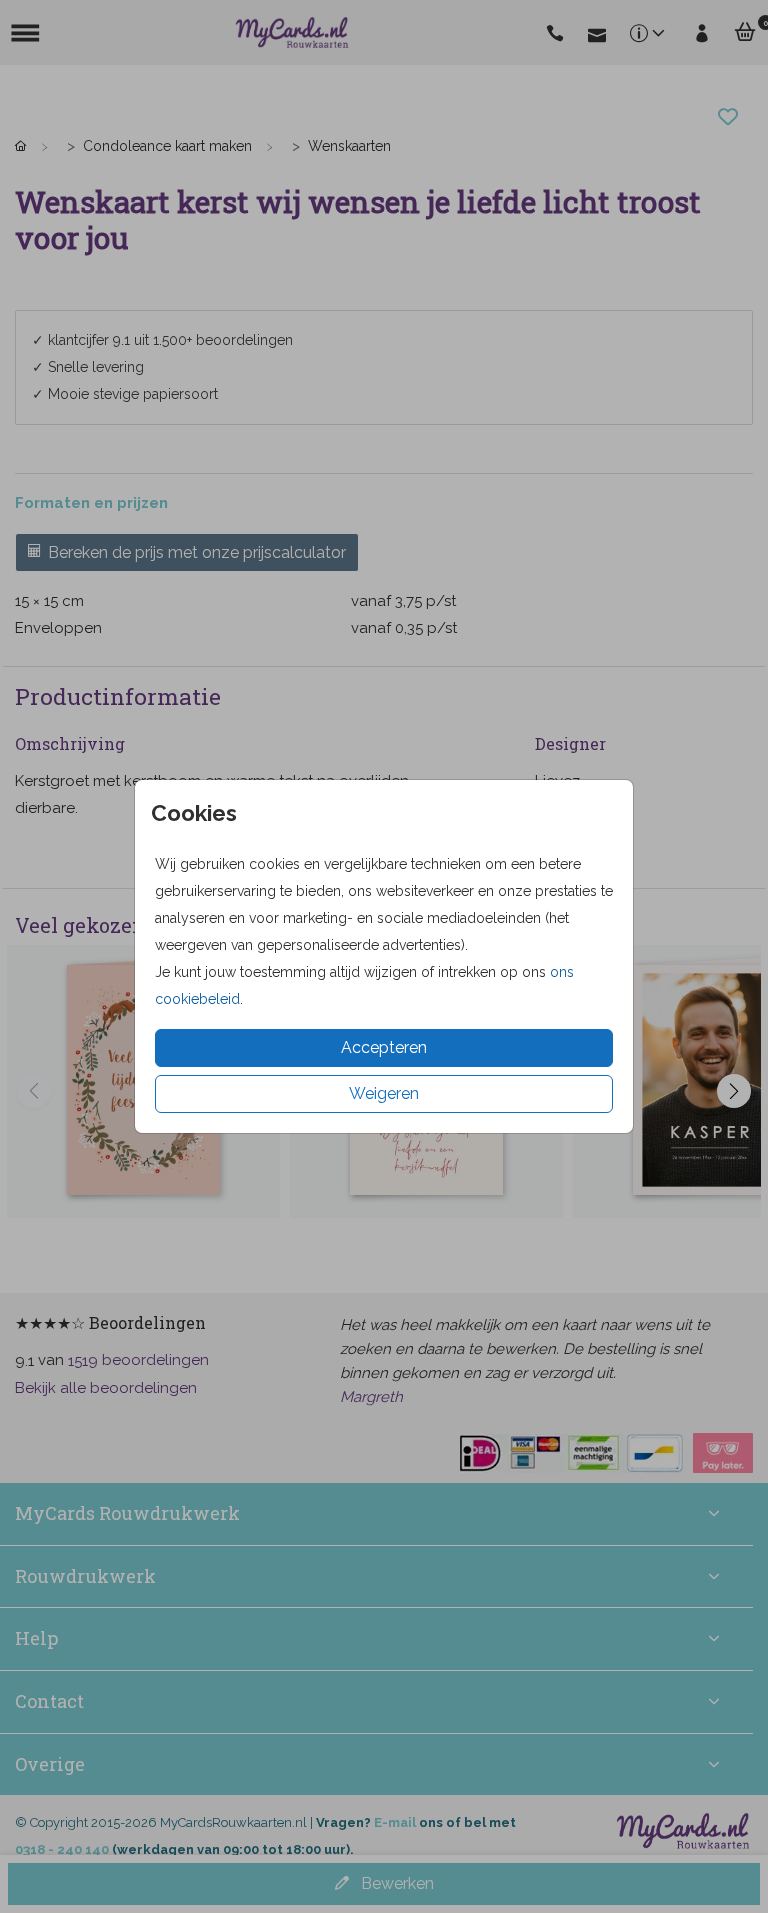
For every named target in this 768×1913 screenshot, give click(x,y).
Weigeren (384, 1093)
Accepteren (384, 1047)
